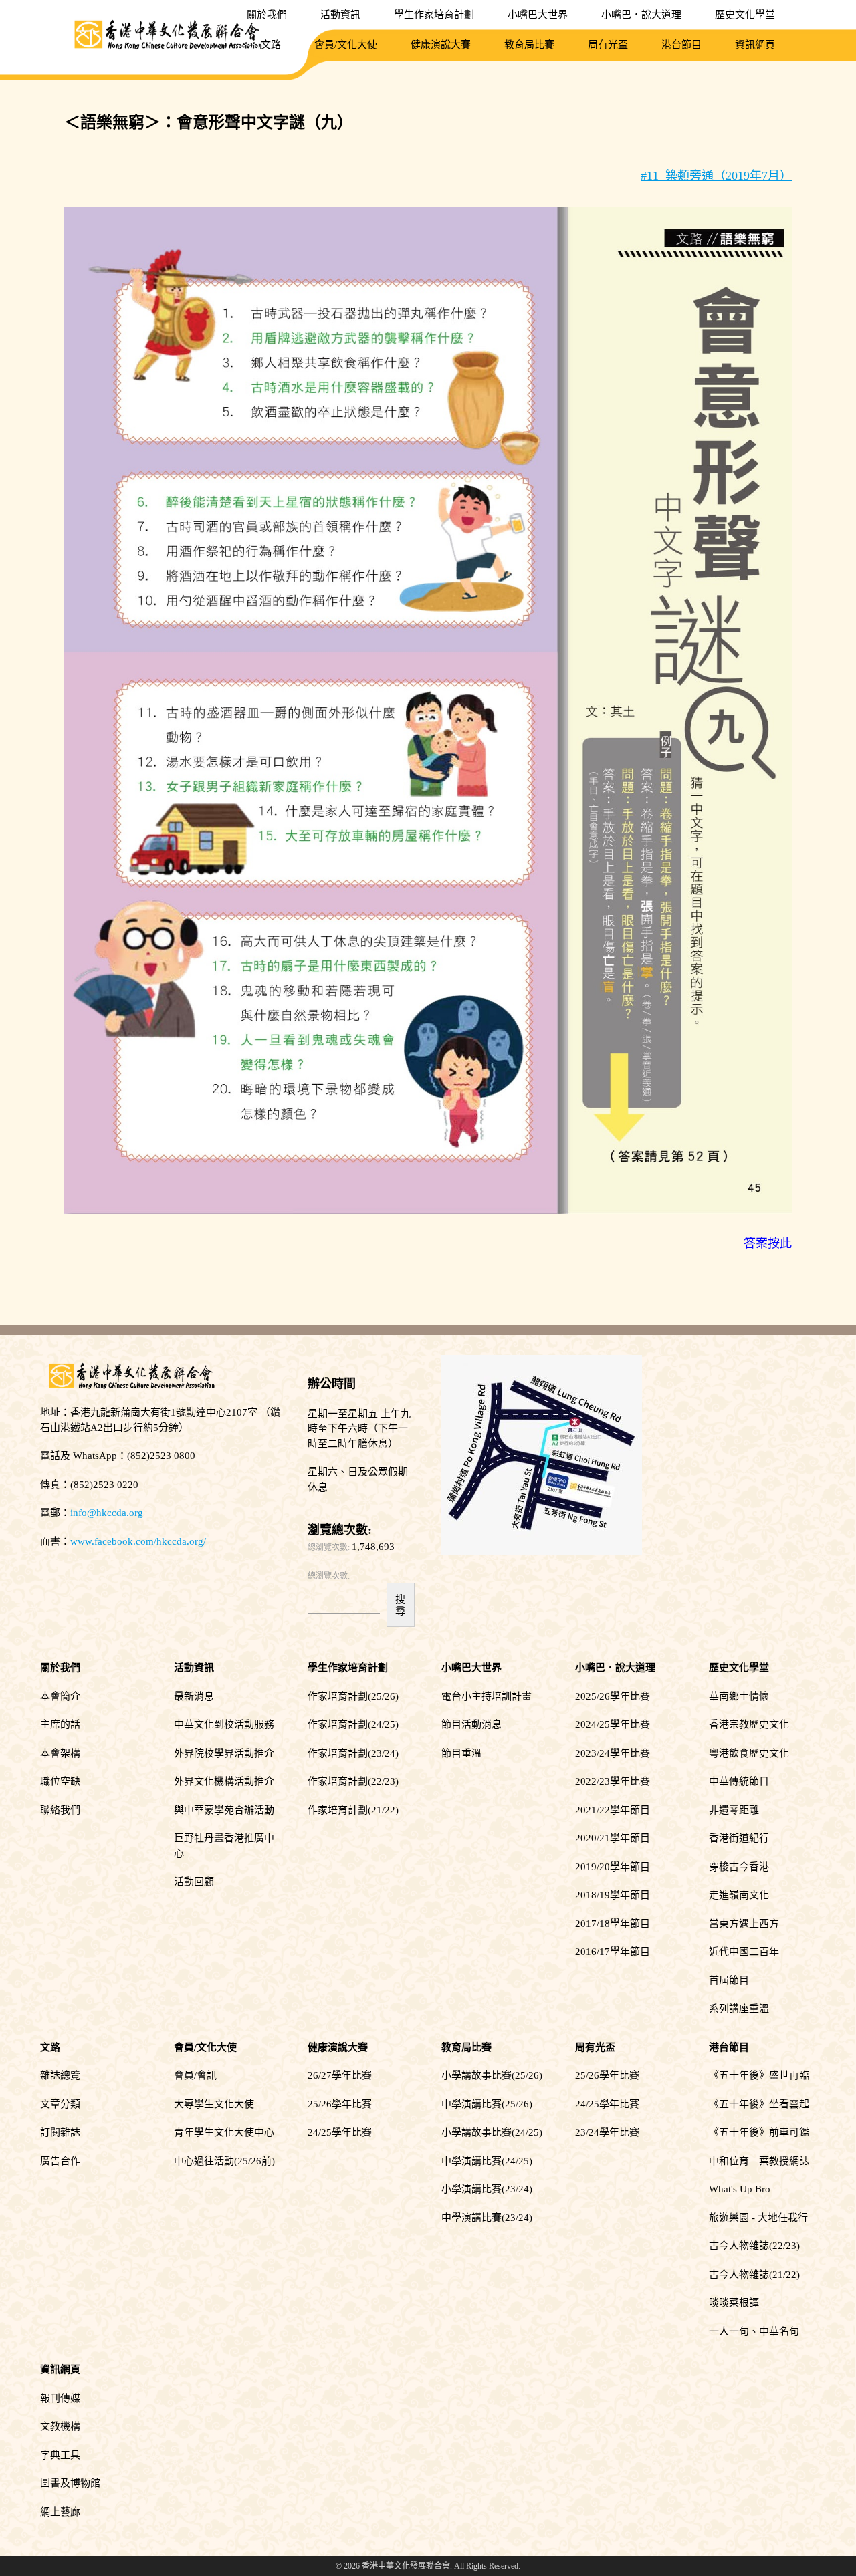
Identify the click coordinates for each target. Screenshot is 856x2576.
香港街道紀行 (739, 1838)
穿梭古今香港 (739, 1867)
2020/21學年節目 (613, 1838)
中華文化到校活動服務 (224, 1724)
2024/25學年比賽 (613, 1724)
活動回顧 (194, 1882)
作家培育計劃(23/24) (353, 1753)
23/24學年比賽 (607, 2132)
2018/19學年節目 (613, 1895)
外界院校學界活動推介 (224, 1753)
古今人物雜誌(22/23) (754, 2246)
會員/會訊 (195, 2075)
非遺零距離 (734, 1810)
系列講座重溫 (739, 2009)
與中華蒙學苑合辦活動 (224, 1810)
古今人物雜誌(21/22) (754, 2275)
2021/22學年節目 (613, 1810)
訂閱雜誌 (60, 2132)
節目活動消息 (471, 1724)
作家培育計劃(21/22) (353, 1810)
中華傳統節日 (739, 1781)
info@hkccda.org (107, 1513)
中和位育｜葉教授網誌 (759, 2161)
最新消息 (194, 1696)
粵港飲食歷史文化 (749, 1753)
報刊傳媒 (60, 2398)
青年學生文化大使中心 (224, 2132)
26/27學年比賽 (340, 2075)
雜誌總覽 (60, 2075)
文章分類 (60, 2104)
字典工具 (60, 2455)
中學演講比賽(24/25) (487, 2161)
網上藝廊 (60, 2512)
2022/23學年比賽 (613, 1781)
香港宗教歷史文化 (749, 1724)
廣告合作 (60, 2161)
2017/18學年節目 (613, 1924)
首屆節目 (729, 1980)
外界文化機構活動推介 (224, 1781)
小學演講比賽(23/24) (487, 2189)
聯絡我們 (60, 1810)
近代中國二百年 (744, 1952)
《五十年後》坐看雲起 (759, 2104)
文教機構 (60, 2426)
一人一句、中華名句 (754, 2331)
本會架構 (60, 1753)
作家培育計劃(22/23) (353, 1781)
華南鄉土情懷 (739, 1696)
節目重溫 (461, 1753)
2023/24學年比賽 (613, 1753)
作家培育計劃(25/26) (353, 1696)
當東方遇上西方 (744, 1924)
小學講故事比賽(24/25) (492, 2132)
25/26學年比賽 (340, 2104)
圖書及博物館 (70, 2483)
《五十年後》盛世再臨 (759, 2075)
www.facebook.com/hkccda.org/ (138, 1541)
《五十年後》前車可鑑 (759, 2132)
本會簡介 (60, 1696)
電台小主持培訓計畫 (487, 1696)
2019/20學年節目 (613, 1867)
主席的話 (60, 1724)
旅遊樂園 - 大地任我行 (758, 2218)
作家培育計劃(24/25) (353, 1724)
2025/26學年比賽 (613, 1696)
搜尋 (400, 1605)
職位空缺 (60, 1781)
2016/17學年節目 (613, 1952)
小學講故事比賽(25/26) (492, 2075)
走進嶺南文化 (739, 1895)
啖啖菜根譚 (734, 2303)
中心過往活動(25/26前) (224, 2161)
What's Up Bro (740, 2189)
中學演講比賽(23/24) (487, 2218)
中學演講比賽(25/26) (487, 2104)
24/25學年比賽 (340, 2132)
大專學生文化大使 (214, 2104)
